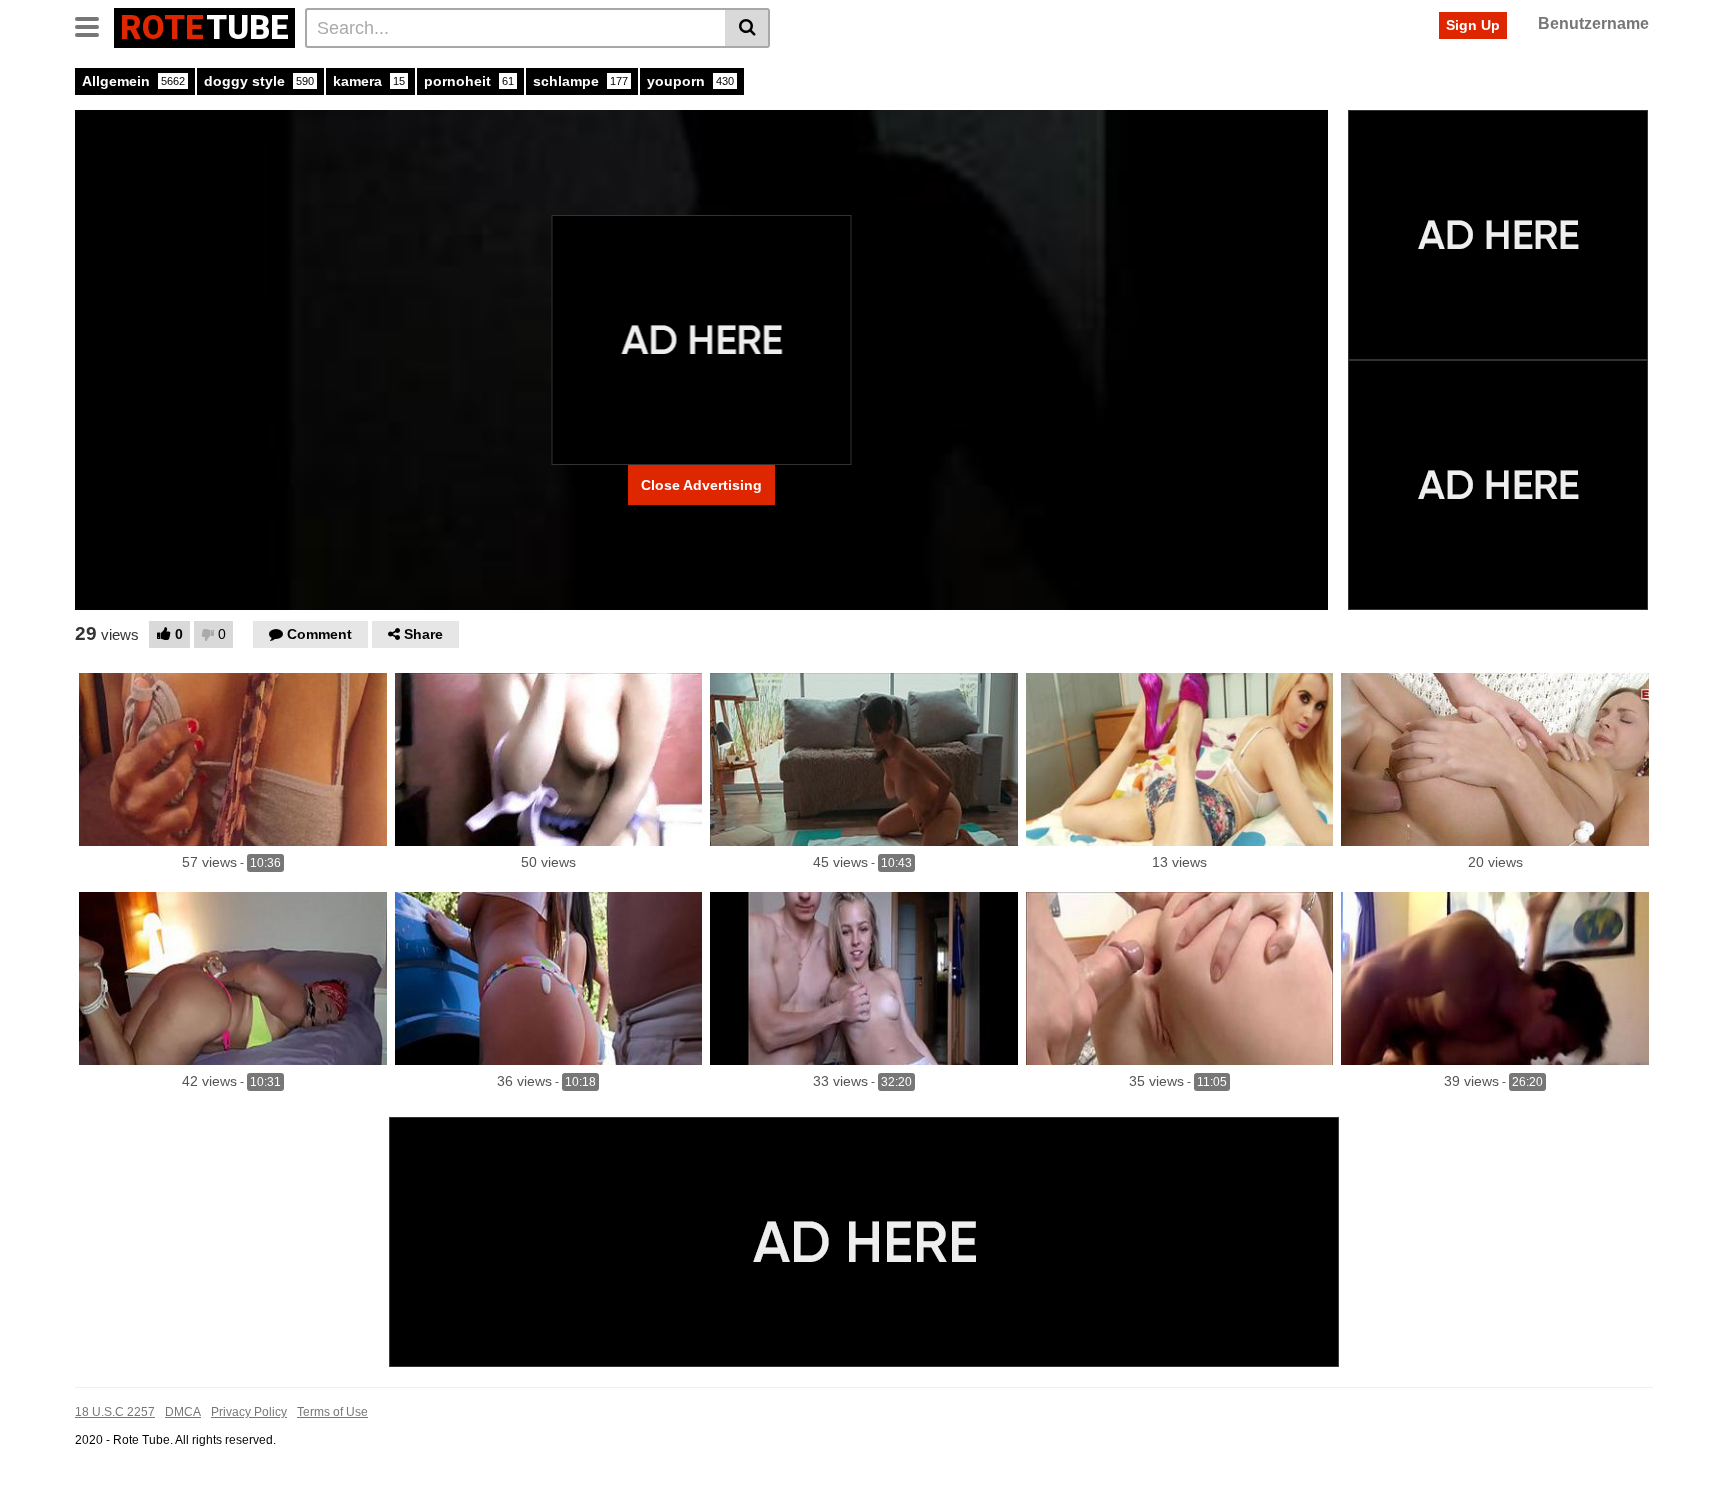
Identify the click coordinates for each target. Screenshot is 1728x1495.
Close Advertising (701, 485)
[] (747, 28)
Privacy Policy (249, 1412)
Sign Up (1473, 25)
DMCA (183, 1412)
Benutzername (1593, 23)
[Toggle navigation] (94, 25)
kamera (369, 81)
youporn (690, 81)
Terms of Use (332, 1412)
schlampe (580, 81)
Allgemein (133, 81)
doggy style (259, 81)
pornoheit (469, 81)
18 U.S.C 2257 (115, 1412)
